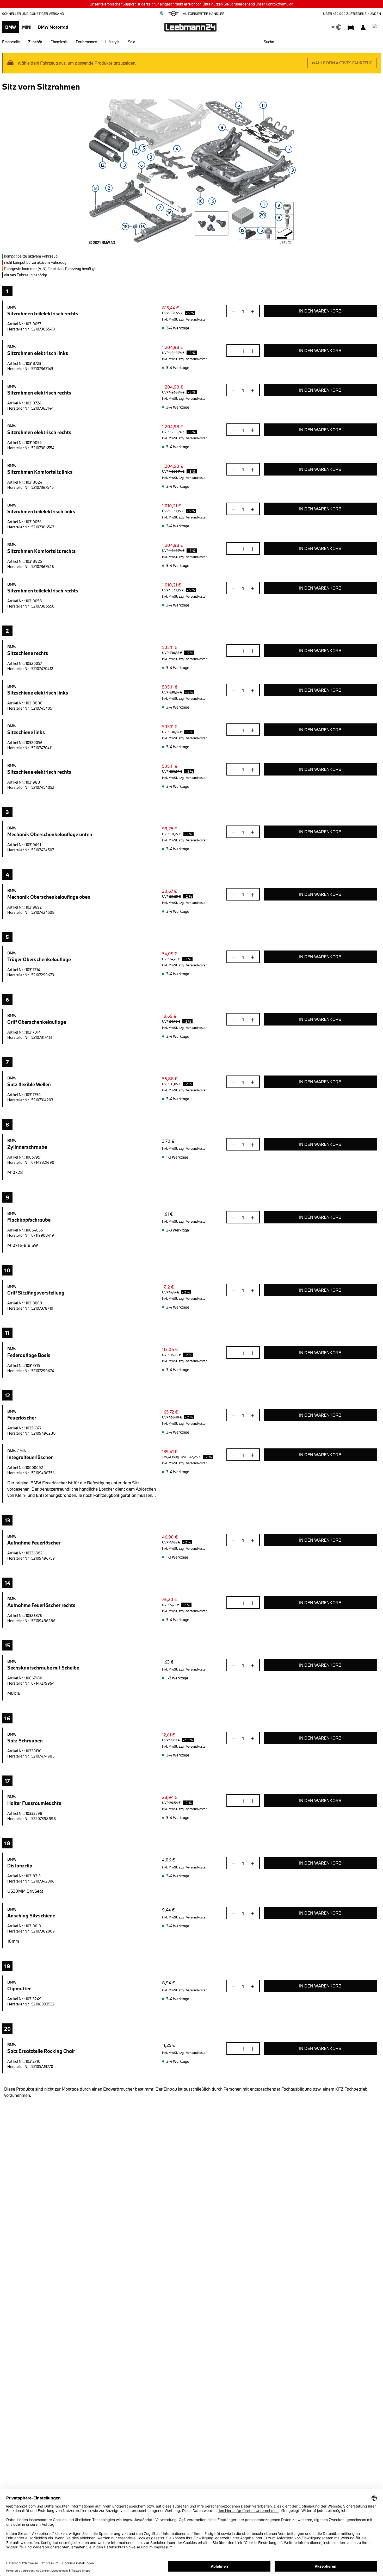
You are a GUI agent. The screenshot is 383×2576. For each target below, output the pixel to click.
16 (169, 213)
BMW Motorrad (53, 27)
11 (263, 105)
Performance (86, 42)
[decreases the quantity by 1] (235, 311)
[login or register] (363, 27)
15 (261, 230)
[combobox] (321, 42)
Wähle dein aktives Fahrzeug (342, 63)
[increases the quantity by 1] (251, 311)
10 (200, 201)
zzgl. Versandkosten (193, 319)
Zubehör (35, 42)
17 (289, 149)
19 (292, 170)
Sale (132, 42)
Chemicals (59, 42)
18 (125, 226)
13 (124, 165)
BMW (11, 27)
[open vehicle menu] (351, 27)
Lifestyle (112, 42)
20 (262, 215)
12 (103, 165)
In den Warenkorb (320, 311)
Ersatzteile (11, 42)
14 (136, 152)
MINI (27, 27)
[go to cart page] (376, 27)
